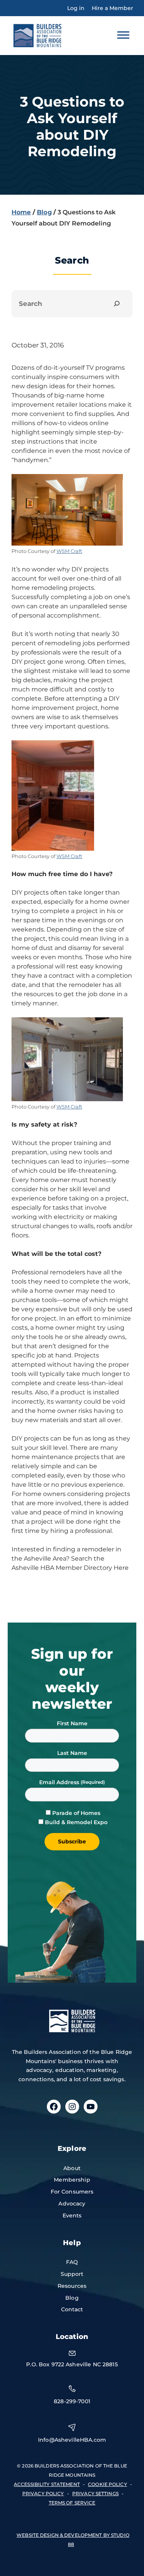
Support (72, 2274)
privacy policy (43, 2493)
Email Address (60, 1782)
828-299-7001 (72, 2401)
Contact (72, 2309)
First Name (72, 1723)
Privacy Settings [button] (95, 2493)
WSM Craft (69, 551)
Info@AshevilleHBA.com (72, 2440)
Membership (72, 2180)
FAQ (72, 2262)
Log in (76, 8)
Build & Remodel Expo (76, 1822)
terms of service (72, 2503)
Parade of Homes (76, 1813)
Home (21, 212)
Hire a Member (113, 8)
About (72, 2168)
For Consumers (72, 2192)
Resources (72, 2286)
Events (72, 2215)
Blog (44, 212)
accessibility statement (47, 2484)
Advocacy (72, 2204)
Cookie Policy (108, 2484)
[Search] (117, 304)
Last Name (72, 1753)
